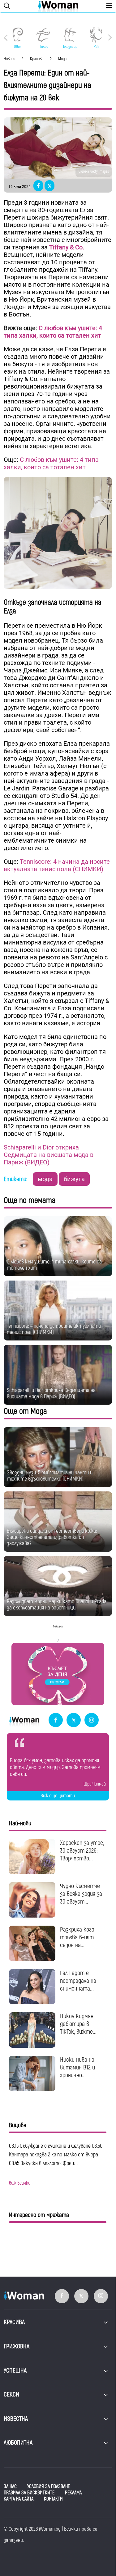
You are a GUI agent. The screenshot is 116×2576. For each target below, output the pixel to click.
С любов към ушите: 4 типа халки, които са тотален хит (53, 332)
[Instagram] (92, 1720)
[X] (74, 1720)
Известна (16, 2419)
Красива (14, 2322)
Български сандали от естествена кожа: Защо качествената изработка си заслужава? (52, 1537)
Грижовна (17, 2346)
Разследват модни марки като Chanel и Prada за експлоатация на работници (57, 1605)
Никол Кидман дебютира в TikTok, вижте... (78, 2024)
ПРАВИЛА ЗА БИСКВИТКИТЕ (29, 2493)
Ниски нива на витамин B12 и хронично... (77, 2067)
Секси (11, 2394)
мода (45, 1179)
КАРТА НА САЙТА (19, 2499)
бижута (74, 1179)
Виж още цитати (58, 1796)
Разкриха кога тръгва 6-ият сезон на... (77, 1937)
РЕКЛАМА (73, 2493)
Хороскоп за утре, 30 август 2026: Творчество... (82, 1851)
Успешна (15, 2371)
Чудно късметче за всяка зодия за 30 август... (81, 1894)
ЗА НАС (10, 2487)
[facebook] (56, 1720)
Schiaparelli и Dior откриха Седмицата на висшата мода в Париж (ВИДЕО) (49, 1155)
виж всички (20, 2183)
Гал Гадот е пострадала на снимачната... (78, 1981)
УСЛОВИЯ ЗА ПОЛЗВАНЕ (49, 2487)
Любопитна (18, 2443)
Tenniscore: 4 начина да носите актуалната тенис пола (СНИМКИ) (57, 865)
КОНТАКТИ (53, 2499)
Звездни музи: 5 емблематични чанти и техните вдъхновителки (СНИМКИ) (50, 1476)
